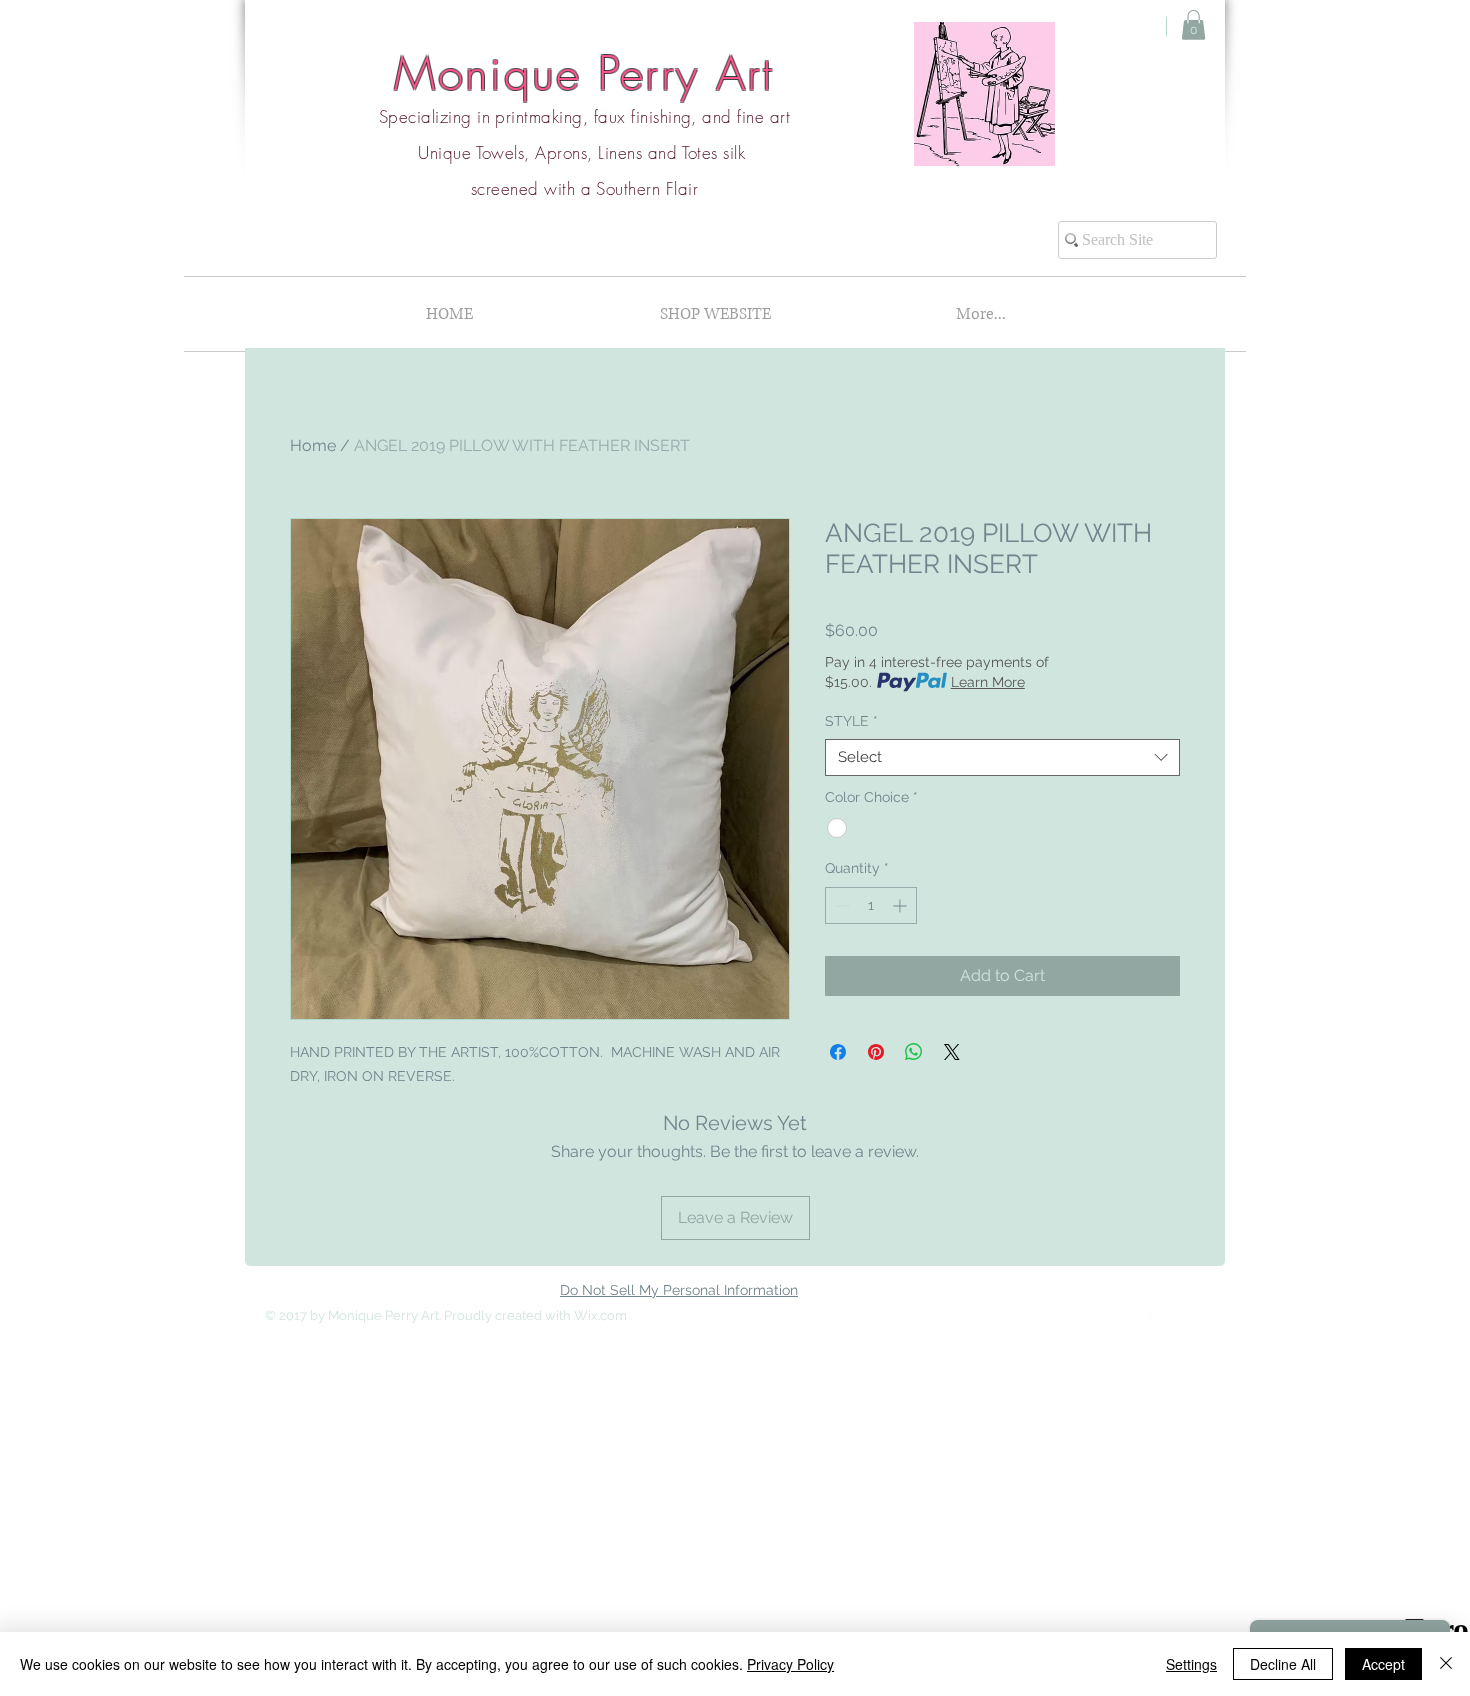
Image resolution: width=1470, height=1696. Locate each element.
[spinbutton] (871, 905)
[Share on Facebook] (838, 1052)
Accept (1383, 1664)
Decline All (1283, 1664)
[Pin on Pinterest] (876, 1052)
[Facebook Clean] (1117, 1314)
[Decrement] (840, 905)
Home (313, 445)
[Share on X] (952, 1052)
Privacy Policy (790, 1664)
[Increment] (901, 905)
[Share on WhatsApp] (914, 1052)
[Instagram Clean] (1157, 1314)
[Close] (1446, 1664)
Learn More (988, 682)
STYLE (851, 721)
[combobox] (1002, 758)
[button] (1193, 25)
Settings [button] (1191, 1664)
